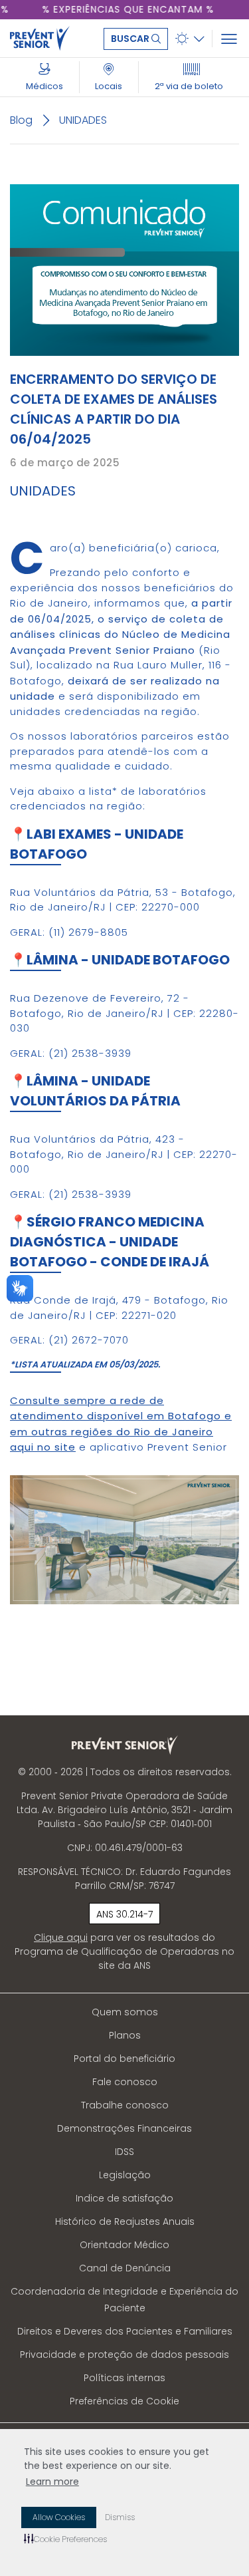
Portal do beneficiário (124, 2059)
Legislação (125, 2175)
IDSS (124, 2152)
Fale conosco (125, 2082)
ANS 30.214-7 (124, 1914)
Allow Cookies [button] (59, 2517)
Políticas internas (124, 2378)
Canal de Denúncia (125, 2268)
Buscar (131, 39)
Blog (21, 120)
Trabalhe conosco (125, 2105)
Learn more (52, 2482)
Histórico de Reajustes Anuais (125, 2221)
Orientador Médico (124, 2245)
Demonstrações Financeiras (124, 2128)
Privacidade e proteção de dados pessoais (124, 2355)
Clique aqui (61, 1937)
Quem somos (125, 2012)
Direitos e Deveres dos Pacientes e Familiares (125, 2331)
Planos (125, 2035)
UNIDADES (83, 120)
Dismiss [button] (120, 2517)
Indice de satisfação (124, 2198)
